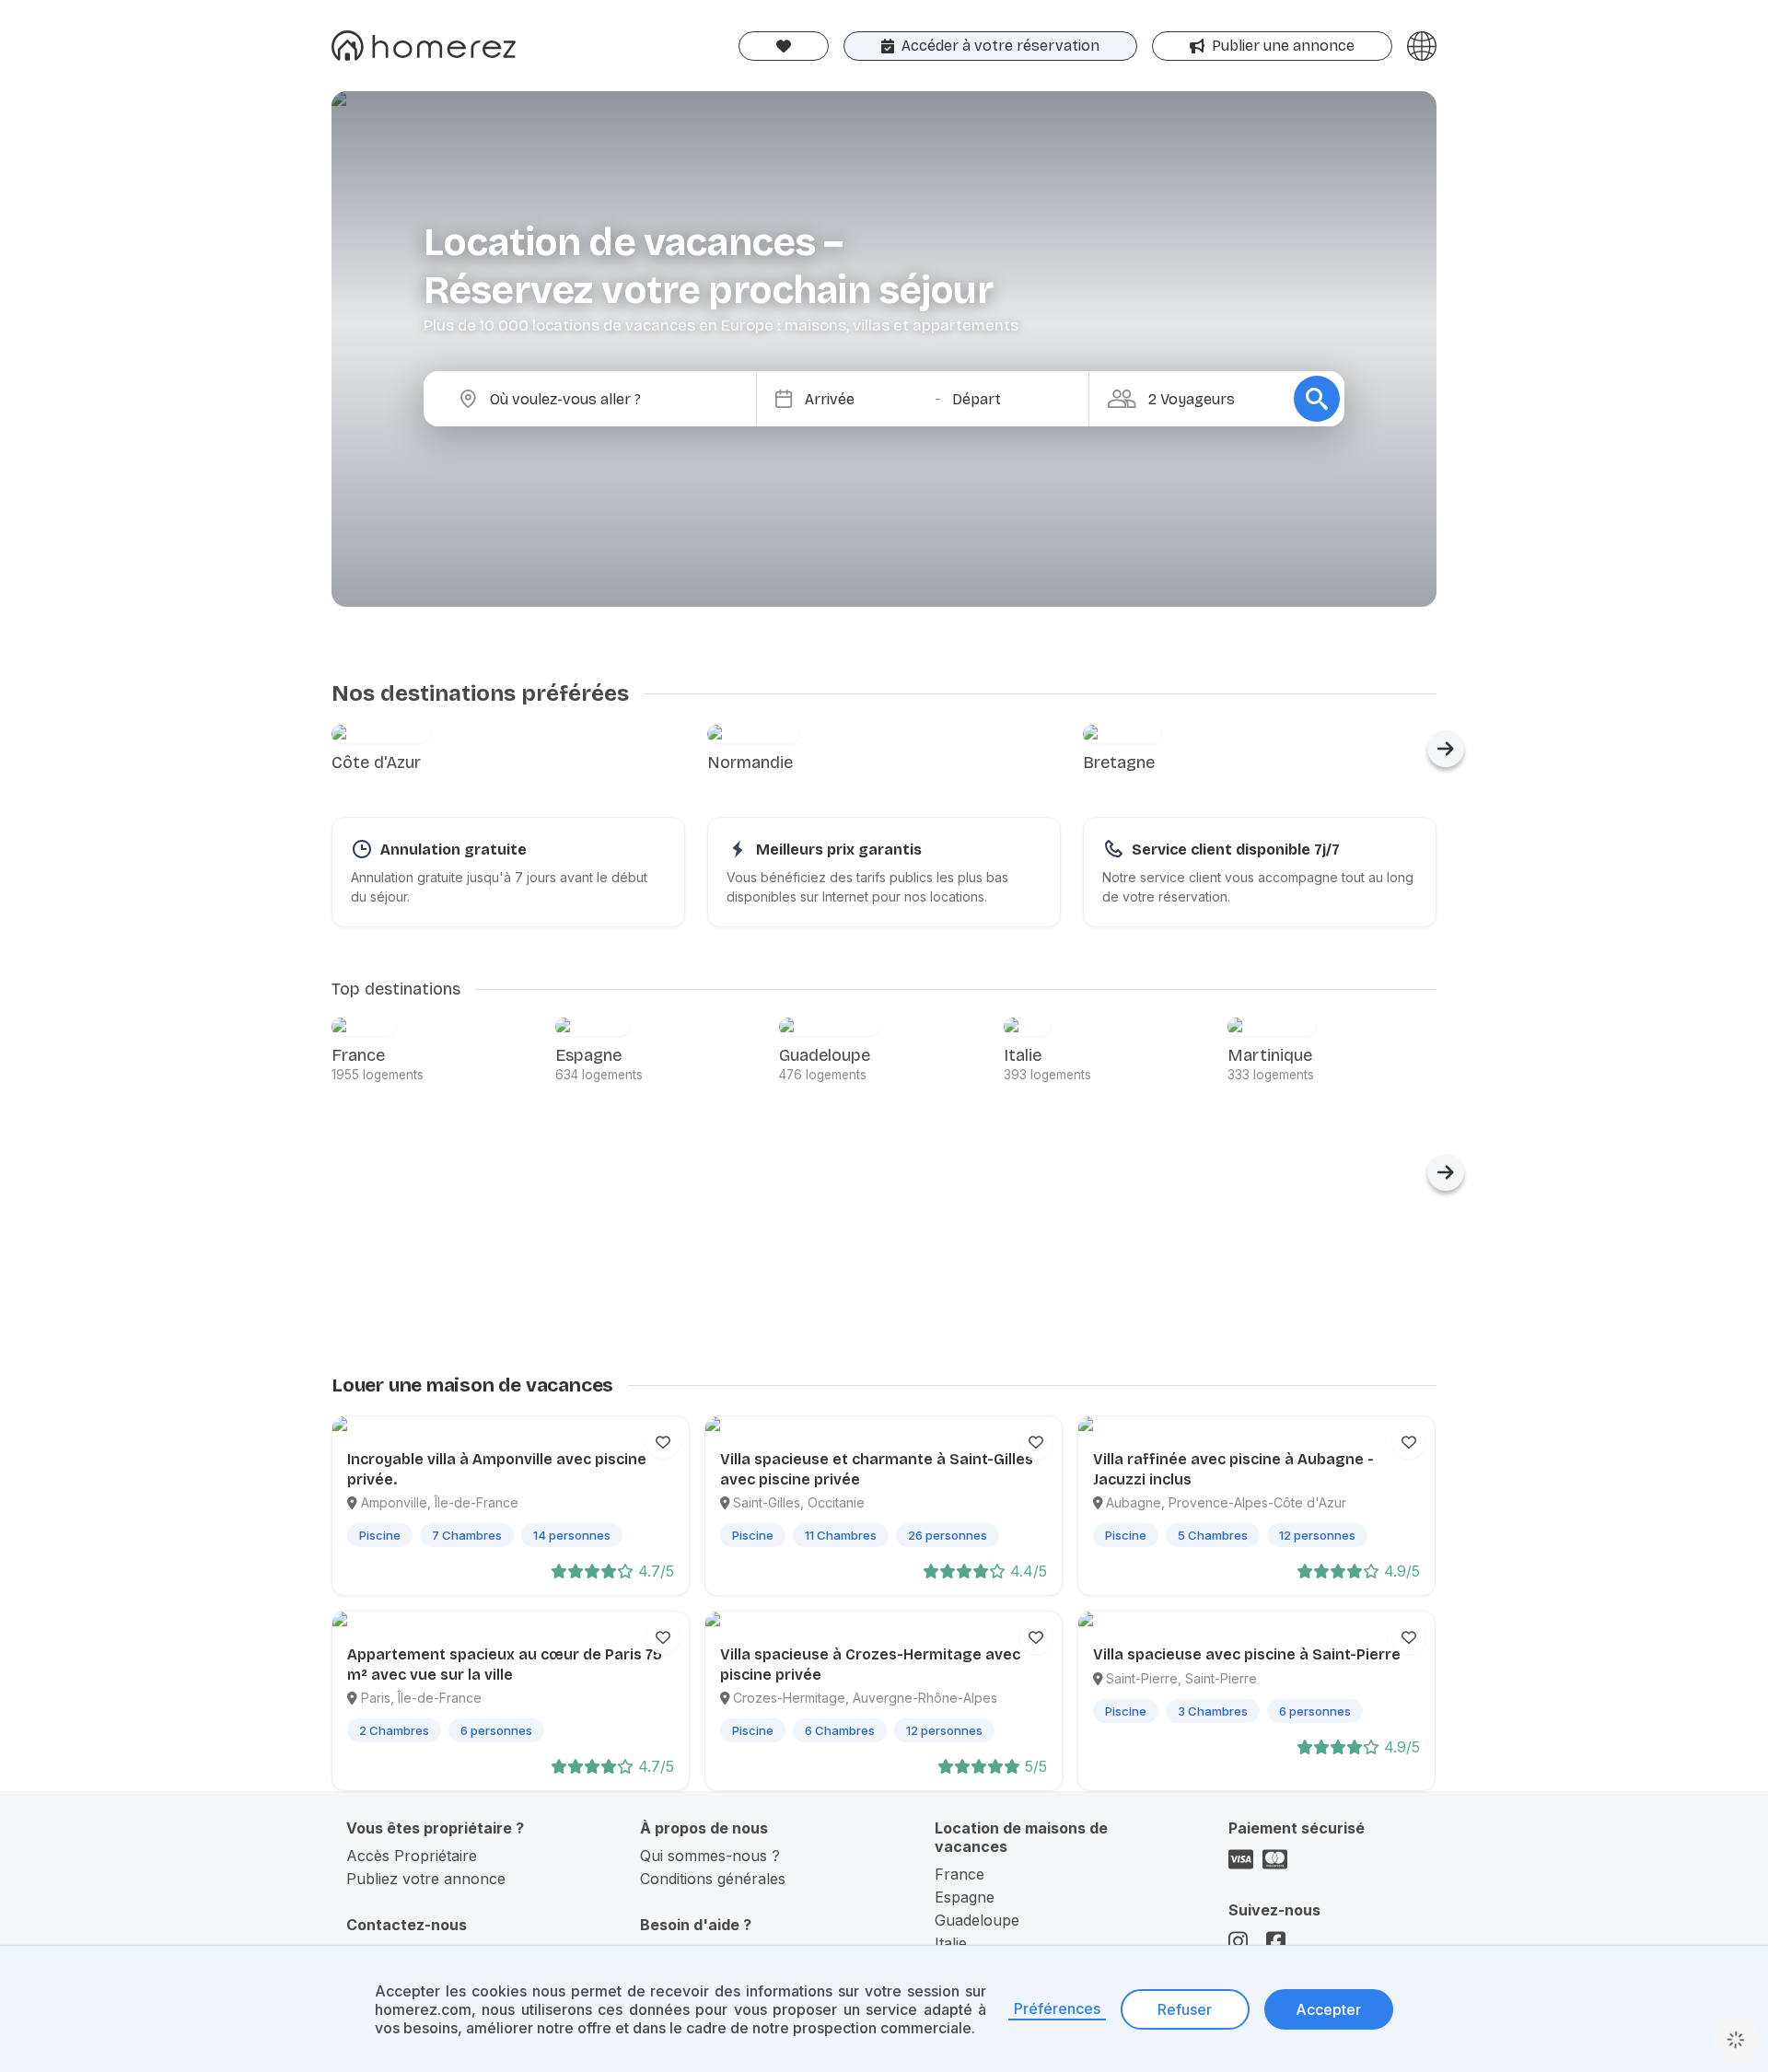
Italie (951, 1943)
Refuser (1185, 2009)
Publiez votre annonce (426, 1879)
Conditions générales (713, 1879)
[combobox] (605, 399)
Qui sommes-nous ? (710, 1856)
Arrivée (830, 399)
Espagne (965, 1897)
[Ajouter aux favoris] (663, 1442)
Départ (977, 399)
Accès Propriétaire (412, 1856)
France (960, 1874)
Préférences (1057, 2008)
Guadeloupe (977, 1920)
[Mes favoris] (784, 46)
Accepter (1328, 2009)
